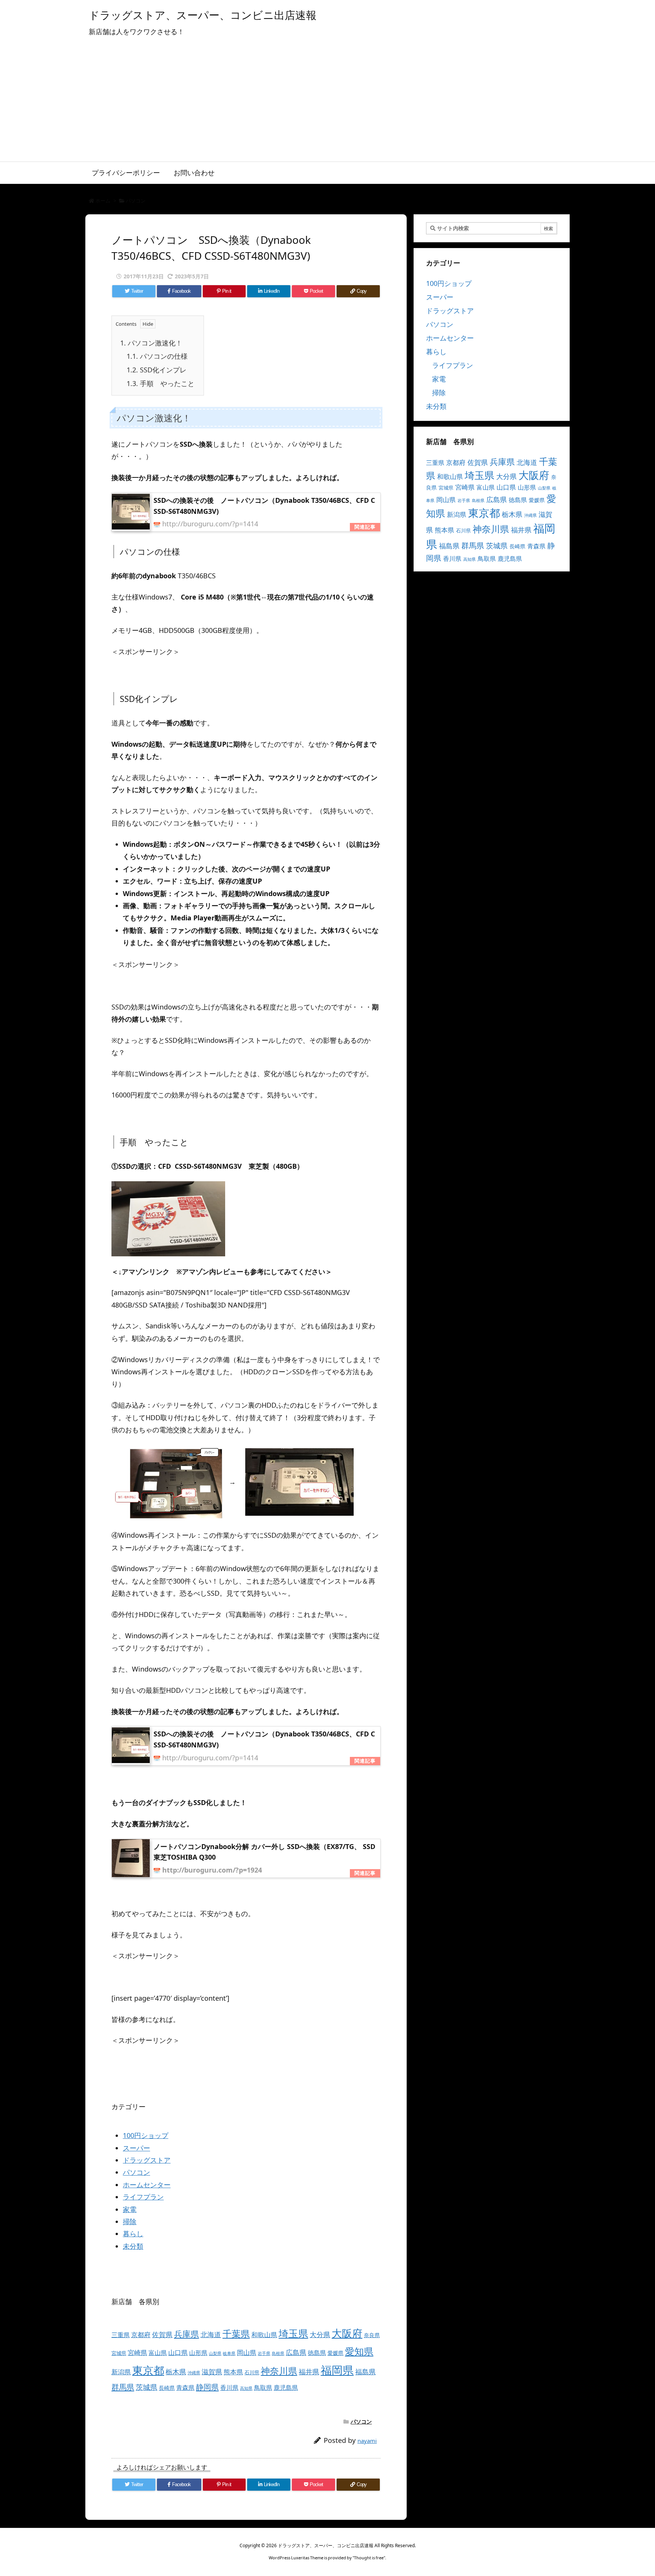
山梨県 (215, 2353)
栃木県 (176, 2371)
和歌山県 (264, 2335)
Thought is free (369, 2558)
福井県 (309, 2372)
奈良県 (372, 2335)
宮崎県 (137, 2352)
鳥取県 (263, 2388)
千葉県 (236, 2333)
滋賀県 (212, 2372)
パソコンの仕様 (157, 356)
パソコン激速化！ (151, 343)
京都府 (141, 2335)
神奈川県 (279, 2371)
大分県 (320, 2334)
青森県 (185, 2388)
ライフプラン (143, 2197)
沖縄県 (194, 2373)
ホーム (103, 201)
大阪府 (347, 2333)
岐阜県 (229, 2353)
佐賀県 (162, 2334)
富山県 (158, 2353)
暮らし (133, 2234)
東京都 (148, 2370)
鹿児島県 (286, 2388)
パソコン (136, 201)
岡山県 (247, 2352)
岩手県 (264, 2353)
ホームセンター (147, 2185)
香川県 (229, 2388)
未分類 (133, 2246)
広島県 (296, 2352)
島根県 (278, 2353)
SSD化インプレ (157, 370)
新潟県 (121, 2372)
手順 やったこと (161, 383)
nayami (367, 2441)
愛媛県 (335, 2353)
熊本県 (233, 2372)
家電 (130, 2209)
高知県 (246, 2388)
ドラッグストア (147, 2160)
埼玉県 (293, 2333)
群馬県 (123, 2387)
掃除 (130, 2221)
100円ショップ (146, 2135)
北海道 (211, 2334)
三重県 (121, 2335)
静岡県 (207, 2387)
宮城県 (119, 2353)
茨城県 (147, 2387)
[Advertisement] (327, 105)
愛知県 (359, 2351)
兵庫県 (186, 2334)
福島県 (365, 2372)
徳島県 (317, 2353)
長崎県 (167, 2388)
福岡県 (337, 2370)
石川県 (252, 2372)
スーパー (136, 2148)
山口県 (178, 2352)
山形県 (198, 2353)
